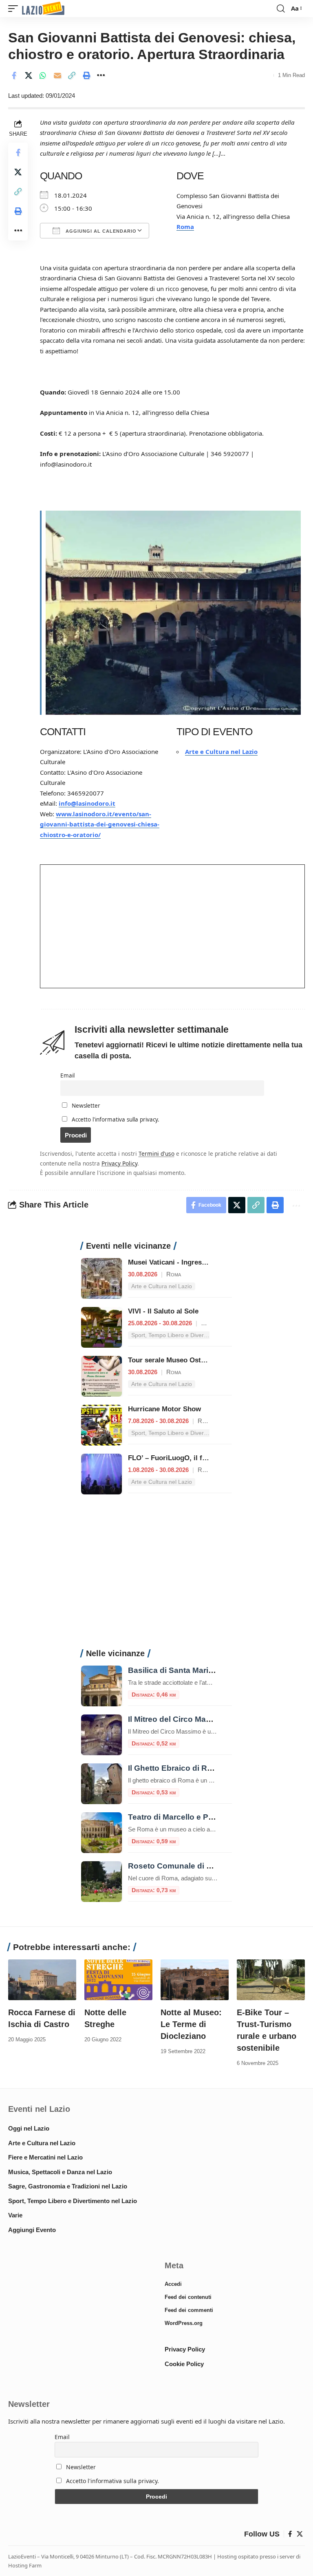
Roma (185, 227)
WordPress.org (184, 2323)
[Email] (57, 75)
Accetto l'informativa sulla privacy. (116, 1119)
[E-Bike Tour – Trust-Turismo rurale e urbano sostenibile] (271, 1980)
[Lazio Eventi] (43, 9)
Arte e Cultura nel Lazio (221, 751)
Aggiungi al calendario (100, 231)
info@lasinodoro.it (87, 803)
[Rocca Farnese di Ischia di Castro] (42, 1980)
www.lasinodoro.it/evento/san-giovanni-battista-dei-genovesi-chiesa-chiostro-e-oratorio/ (100, 824)
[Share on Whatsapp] (43, 75)
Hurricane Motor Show (164, 1409)
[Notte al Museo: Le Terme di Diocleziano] (195, 1980)
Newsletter (85, 1106)
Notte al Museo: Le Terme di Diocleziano (191, 2024)
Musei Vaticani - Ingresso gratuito (183, 1262)
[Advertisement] (156, 1576)
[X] (300, 2534)
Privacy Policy (119, 1163)
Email (67, 1075)
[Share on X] (29, 75)
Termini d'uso (156, 1154)
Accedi (173, 2284)
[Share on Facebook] (14, 75)
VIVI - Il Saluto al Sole (163, 1311)
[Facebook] (290, 2534)
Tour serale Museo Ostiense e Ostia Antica (197, 1360)
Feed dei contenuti (188, 2297)
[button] (15, 9)
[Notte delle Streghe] (118, 1980)
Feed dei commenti (189, 2310)
